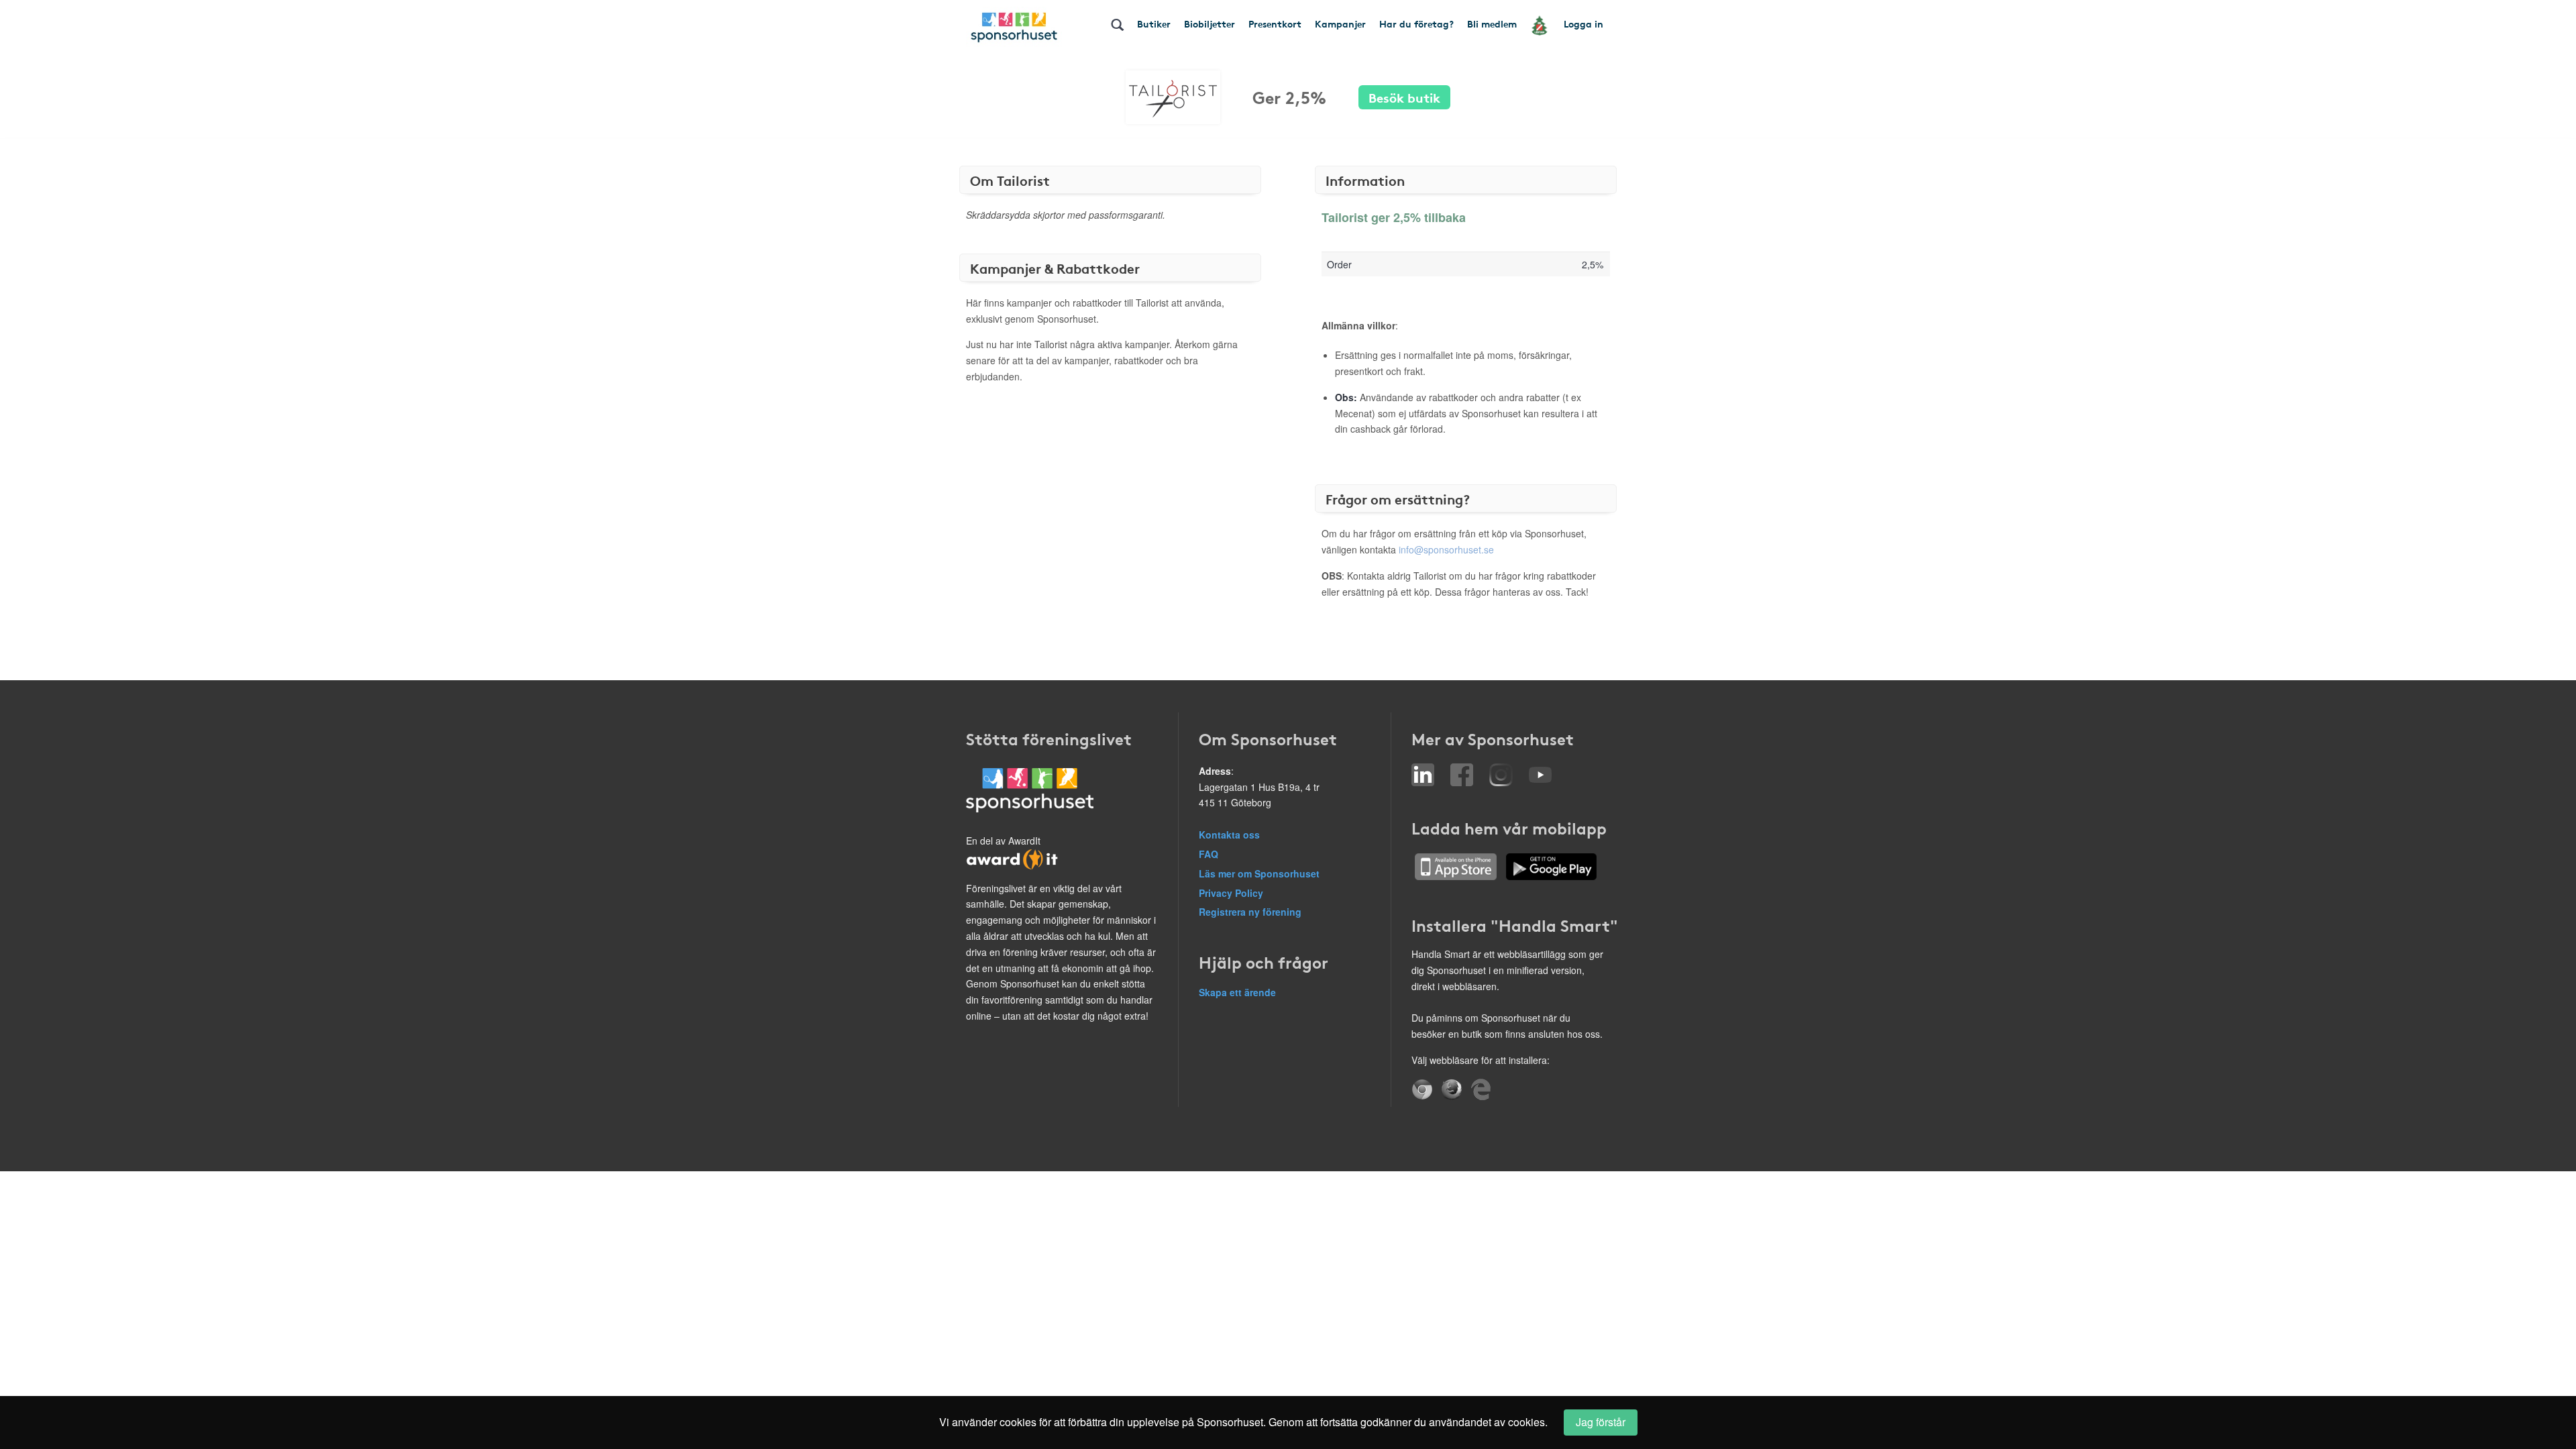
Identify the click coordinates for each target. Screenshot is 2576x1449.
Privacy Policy (1231, 893)
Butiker (1154, 23)
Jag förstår (1601, 1422)
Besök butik (1404, 97)
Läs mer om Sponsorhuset (1259, 873)
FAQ (1209, 854)
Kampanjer (1340, 23)
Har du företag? (1416, 23)
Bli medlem (1492, 23)
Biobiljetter (1210, 23)
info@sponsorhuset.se (1446, 549)
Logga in (1584, 23)
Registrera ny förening (1250, 912)
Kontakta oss (1229, 835)
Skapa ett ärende (1237, 992)
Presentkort (1275, 23)
